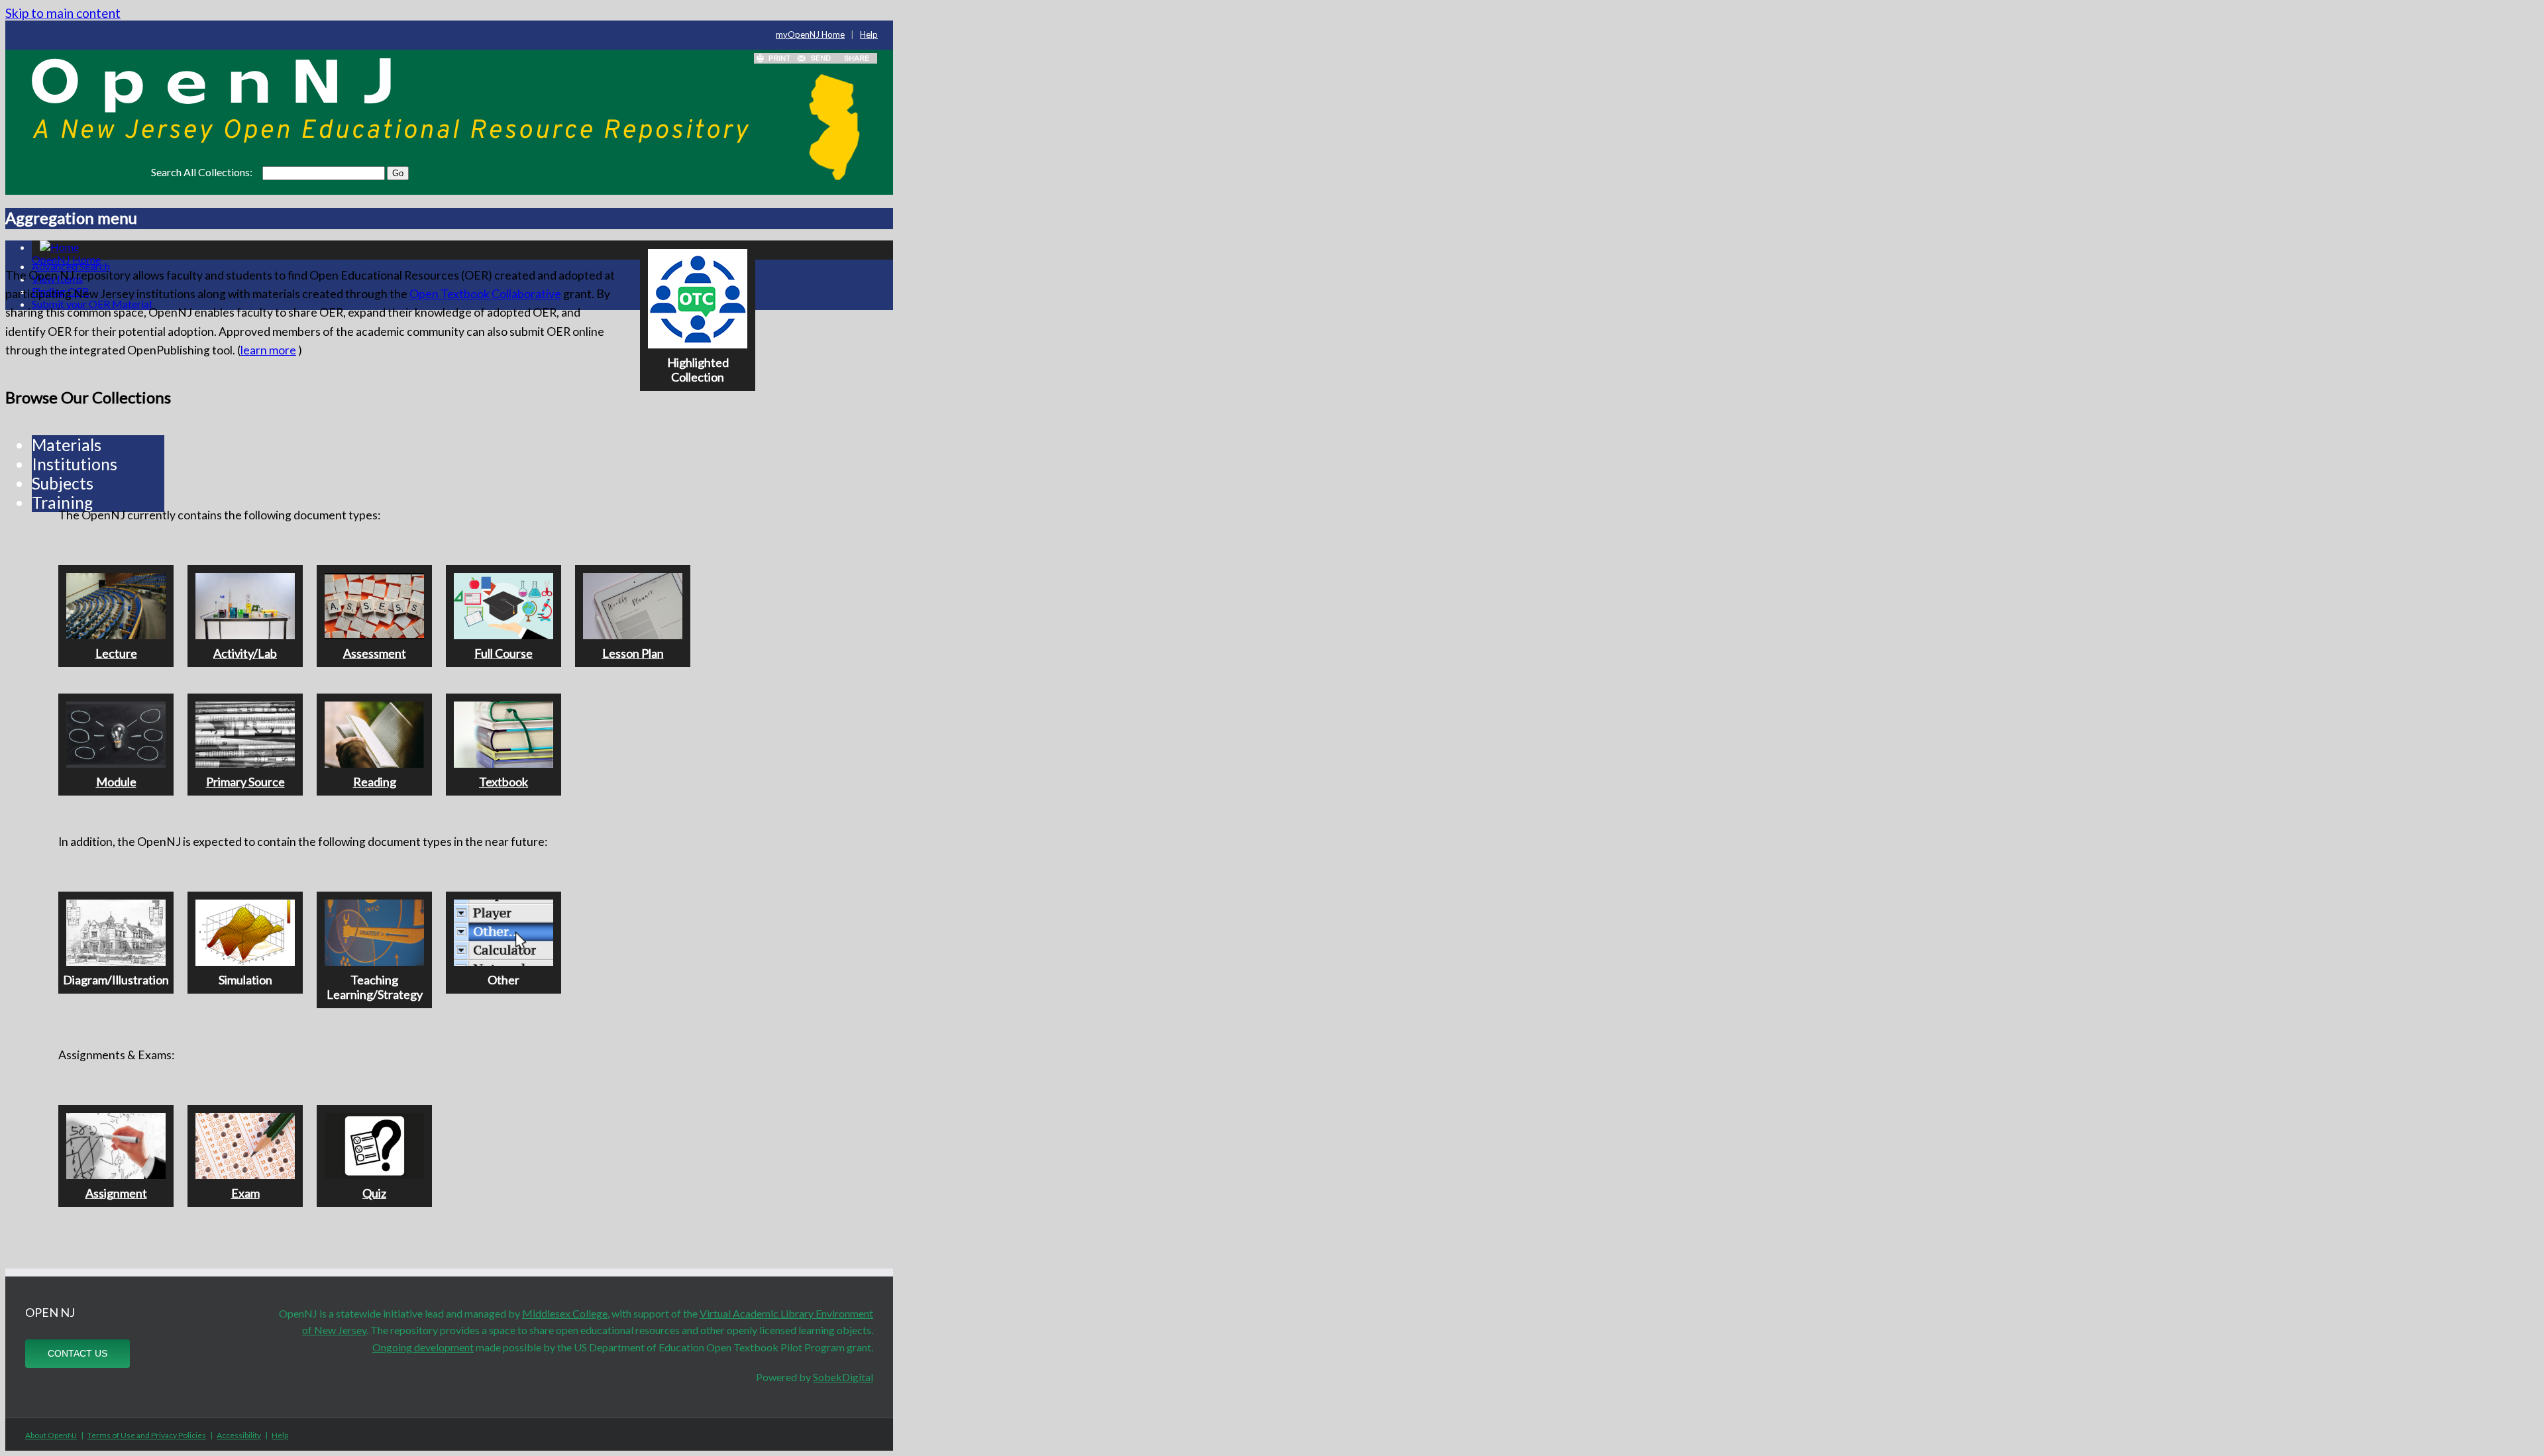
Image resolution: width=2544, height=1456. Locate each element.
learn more (268, 350)
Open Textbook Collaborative (485, 294)
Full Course (503, 653)
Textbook (503, 782)
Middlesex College (565, 1313)
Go (398, 173)
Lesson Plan (633, 653)
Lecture (116, 653)
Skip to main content (63, 13)
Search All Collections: (202, 172)
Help (869, 34)
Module (116, 782)
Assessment (375, 653)
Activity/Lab (245, 653)
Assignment (116, 1193)
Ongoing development (423, 1347)
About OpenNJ (51, 1435)
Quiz (374, 1193)
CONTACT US (78, 1353)
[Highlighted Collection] (704, 248)
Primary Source (245, 782)
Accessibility (239, 1435)
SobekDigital (843, 1377)
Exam (245, 1193)
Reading (375, 782)
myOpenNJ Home (810, 34)
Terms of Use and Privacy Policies (147, 1435)
